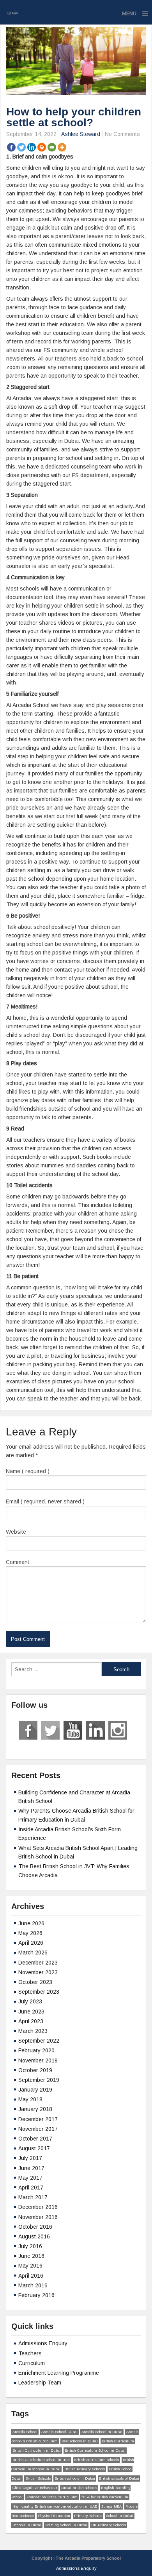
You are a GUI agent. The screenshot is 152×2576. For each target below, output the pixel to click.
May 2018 (30, 2099)
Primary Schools (88, 2516)
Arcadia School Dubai (59, 2432)
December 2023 (38, 1963)
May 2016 (30, 2266)
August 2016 (34, 2236)
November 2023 (38, 1972)
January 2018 (35, 2109)
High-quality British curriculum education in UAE (55, 2506)
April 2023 (31, 2021)
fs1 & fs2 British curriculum (105, 2497)
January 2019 (35, 2090)
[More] (62, 147)
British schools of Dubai (119, 2478)
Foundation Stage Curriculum (52, 2497)
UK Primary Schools (109, 2525)
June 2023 (31, 2012)
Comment (18, 1562)
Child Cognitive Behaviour (35, 2488)
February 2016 (36, 2295)
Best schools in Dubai (80, 2441)
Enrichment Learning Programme (59, 2373)
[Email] (52, 147)
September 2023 (39, 1992)
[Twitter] (21, 147)
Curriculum (32, 2363)
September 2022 (39, 2041)
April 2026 (31, 1943)
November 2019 (38, 2060)
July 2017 (30, 2158)
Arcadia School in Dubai (102, 2432)
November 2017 (38, 2129)
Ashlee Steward (81, 134)
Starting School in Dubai (66, 2525)
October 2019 (35, 2070)
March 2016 (33, 2285)
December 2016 (38, 2207)
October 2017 (35, 2139)
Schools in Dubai (27, 2525)
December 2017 (38, 2119)
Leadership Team (40, 2383)
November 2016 (38, 2217)
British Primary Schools (85, 2469)
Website (16, 1532)
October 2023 (35, 1982)
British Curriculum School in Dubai (95, 2451)
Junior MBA (111, 2506)
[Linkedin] (32, 147)
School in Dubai (120, 2516)
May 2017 (30, 2178)
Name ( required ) (28, 1471)
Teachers (30, 2353)
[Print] (42, 147)
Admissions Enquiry (43, 2343)
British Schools (38, 2478)
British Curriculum (118, 2441)
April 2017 (31, 2188)
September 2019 (39, 2080)
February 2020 (36, 2050)
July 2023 (30, 2001)
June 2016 (31, 2256)
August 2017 (34, 2148)
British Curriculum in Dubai (37, 2451)
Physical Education (54, 2516)
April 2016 (31, 2276)
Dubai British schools (79, 2488)
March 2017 (33, 2197)
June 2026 (31, 1923)
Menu (129, 13)
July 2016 (30, 2246)
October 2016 (35, 2227)
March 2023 (33, 2031)
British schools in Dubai (75, 2478)
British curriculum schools (96, 2460)
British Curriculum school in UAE (41, 2460)
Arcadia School (25, 2432)
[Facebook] (11, 147)
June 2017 (31, 2168)
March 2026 (33, 1952)
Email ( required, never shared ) (45, 1501)
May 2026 (30, 1933)
